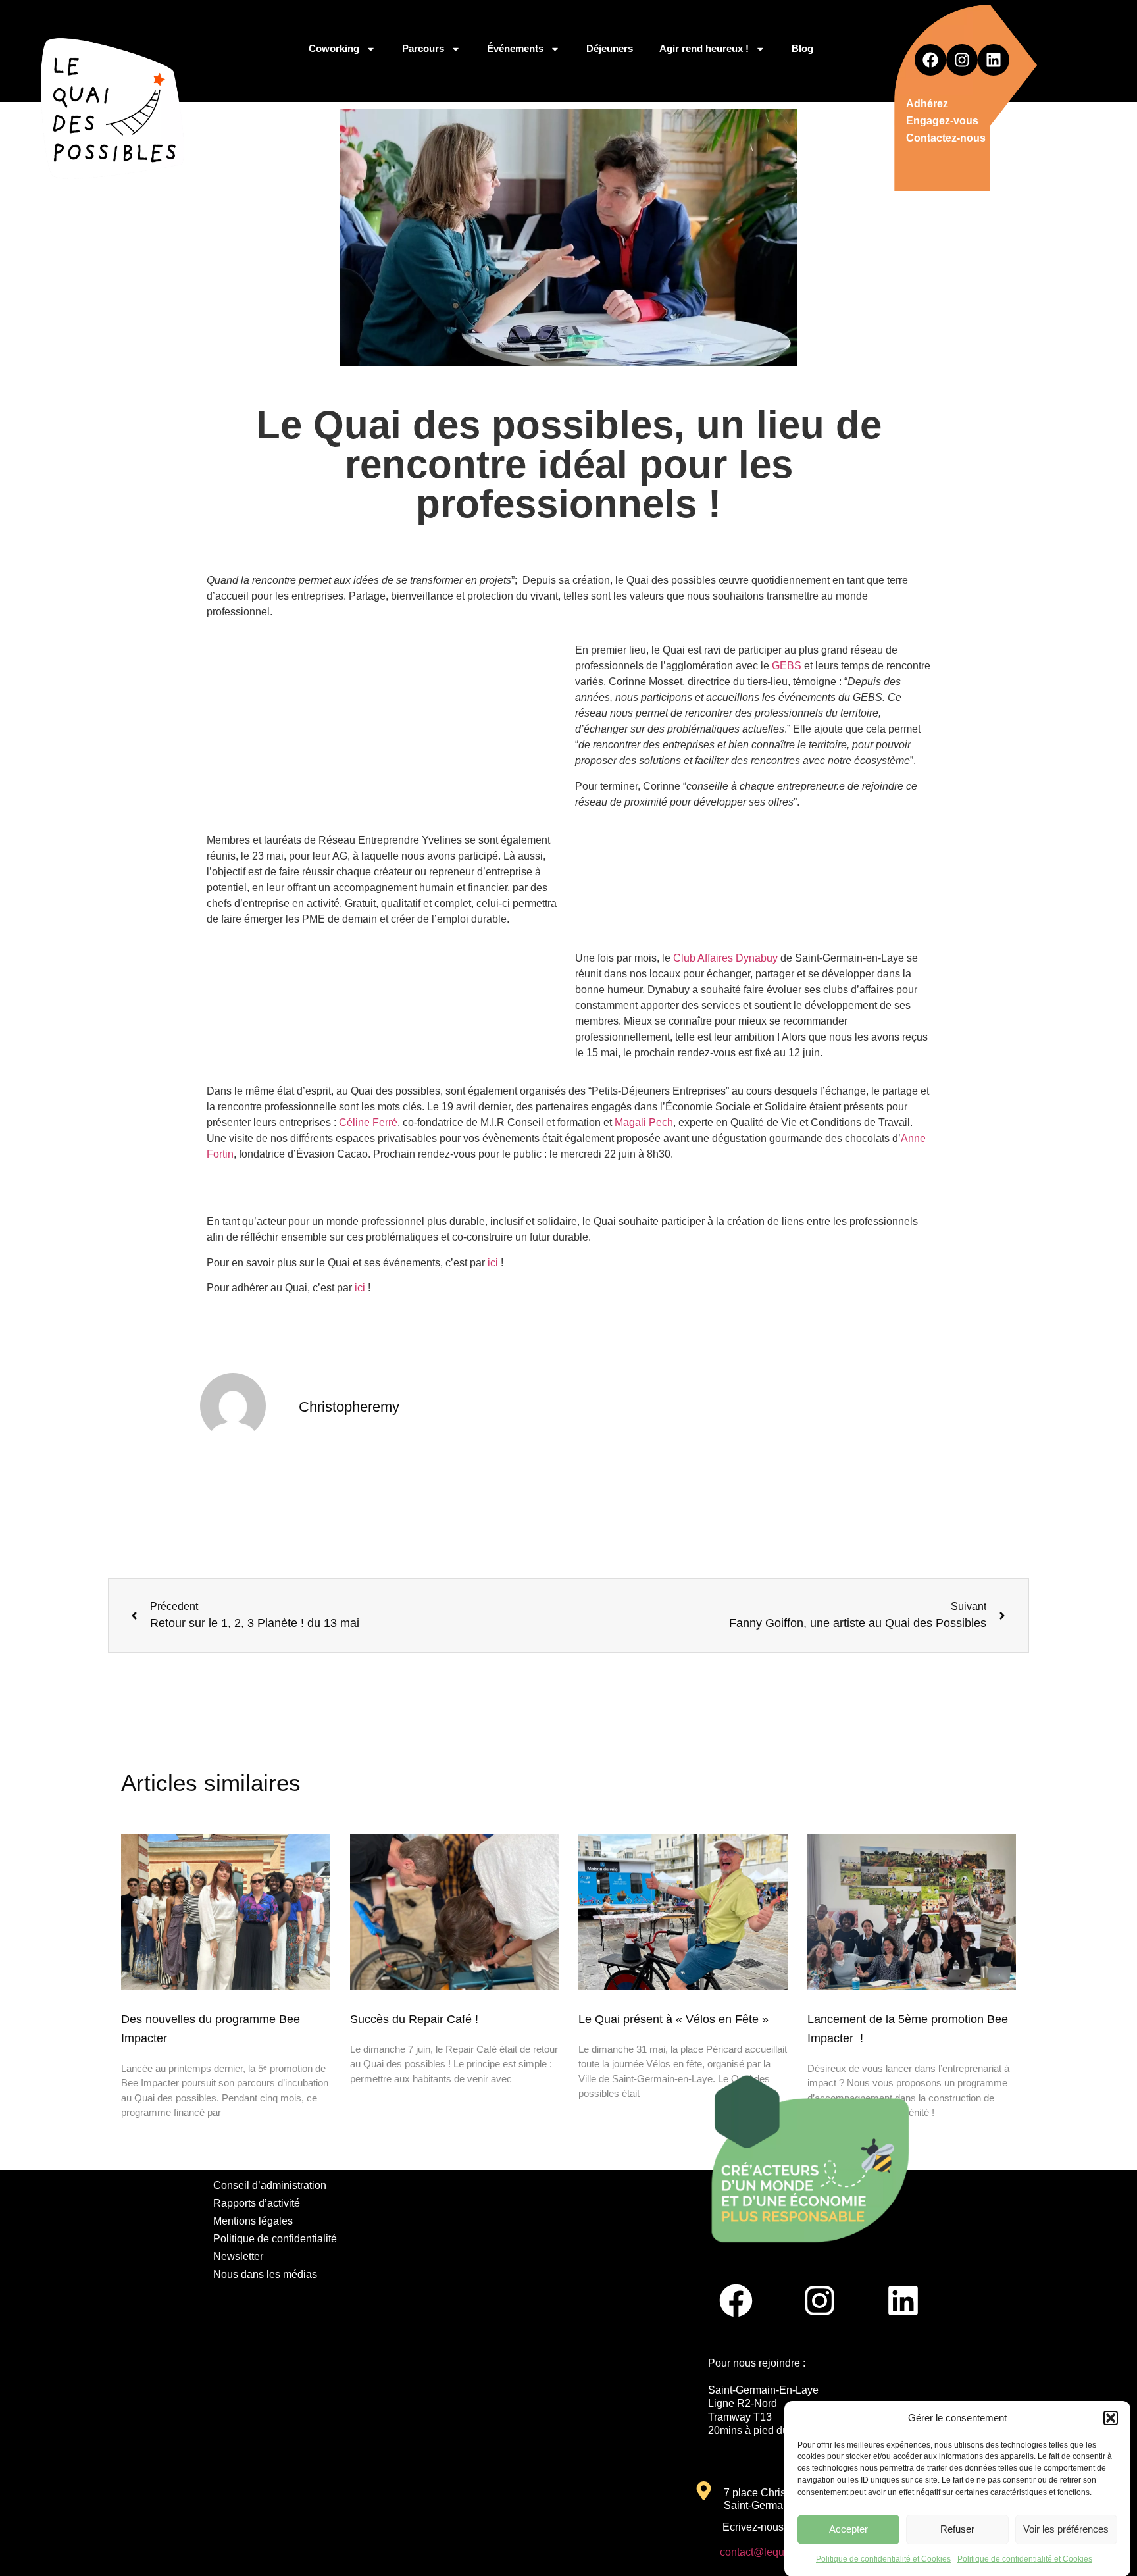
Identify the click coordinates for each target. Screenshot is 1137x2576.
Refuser (957, 2529)
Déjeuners (610, 48)
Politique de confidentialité (275, 2239)
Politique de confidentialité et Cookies (883, 2559)
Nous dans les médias (265, 2274)
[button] (1111, 2418)
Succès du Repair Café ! (414, 2019)
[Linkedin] (994, 60)
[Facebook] (930, 60)
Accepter (848, 2529)
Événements (515, 48)
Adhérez (927, 104)
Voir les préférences (1066, 2529)
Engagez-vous (942, 121)
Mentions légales (253, 2221)
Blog (802, 48)
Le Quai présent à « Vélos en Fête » (673, 2019)
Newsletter (238, 2256)
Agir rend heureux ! (704, 48)
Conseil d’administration (270, 2185)
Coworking (334, 48)
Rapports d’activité (257, 2203)
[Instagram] (962, 60)
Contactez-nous (946, 138)
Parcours (423, 48)
